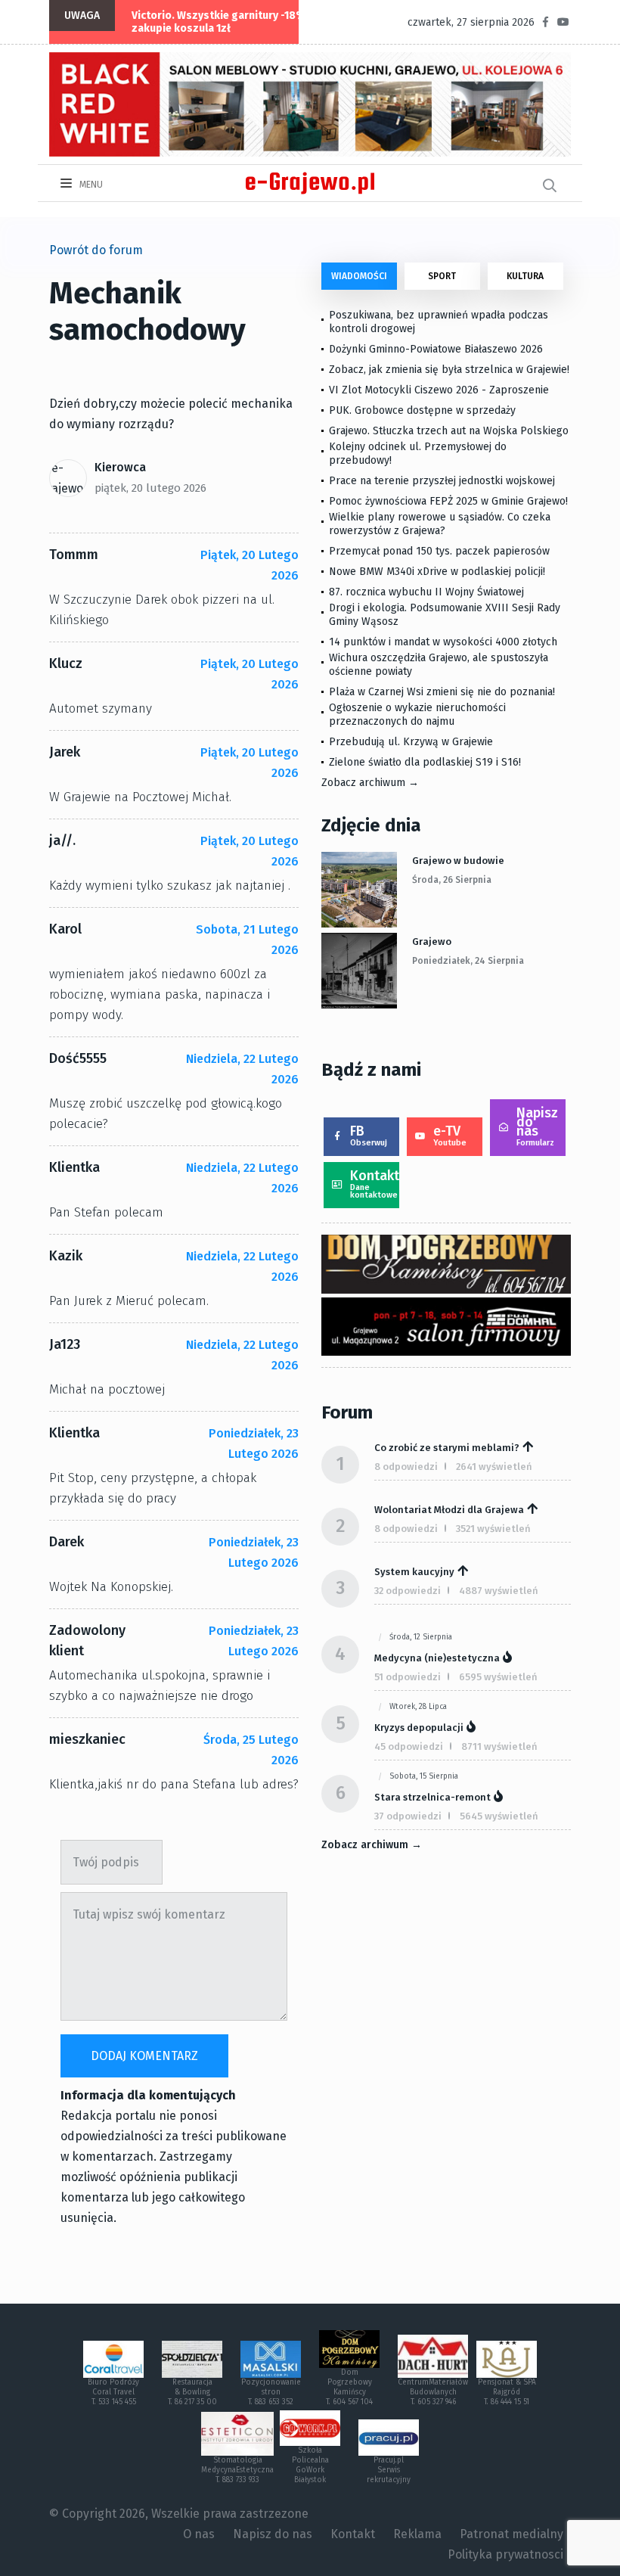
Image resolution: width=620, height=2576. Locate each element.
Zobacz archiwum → (370, 783)
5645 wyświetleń (499, 1816)
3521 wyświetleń (493, 1529)
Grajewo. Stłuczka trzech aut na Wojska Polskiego (449, 431)
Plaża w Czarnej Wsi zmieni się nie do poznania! (442, 692)
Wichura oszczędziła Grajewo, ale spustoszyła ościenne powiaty (439, 665)
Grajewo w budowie (458, 861)
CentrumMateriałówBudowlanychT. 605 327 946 (433, 2392)
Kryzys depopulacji (419, 1728)
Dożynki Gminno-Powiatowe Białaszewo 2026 (436, 349)
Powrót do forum (96, 250)
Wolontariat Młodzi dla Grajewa (449, 1510)
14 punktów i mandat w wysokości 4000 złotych (443, 642)
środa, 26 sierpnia (452, 880)
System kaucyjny (414, 1572)
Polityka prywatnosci (505, 2554)
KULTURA (525, 276)
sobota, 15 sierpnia (424, 1776)
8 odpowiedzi (406, 1467)
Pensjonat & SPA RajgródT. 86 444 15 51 (507, 2392)
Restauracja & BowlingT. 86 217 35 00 (192, 2392)
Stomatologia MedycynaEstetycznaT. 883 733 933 (237, 2470)
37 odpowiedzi (408, 1816)
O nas (199, 2534)
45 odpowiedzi (409, 1746)
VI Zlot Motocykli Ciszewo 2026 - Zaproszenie (439, 390)
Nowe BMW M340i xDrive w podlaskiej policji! (437, 572)
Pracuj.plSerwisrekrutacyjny (389, 2470)
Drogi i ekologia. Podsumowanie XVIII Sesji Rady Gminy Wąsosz (445, 615)
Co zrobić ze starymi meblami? (447, 1448)
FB (369, 1135)
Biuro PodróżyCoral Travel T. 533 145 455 (113, 2392)
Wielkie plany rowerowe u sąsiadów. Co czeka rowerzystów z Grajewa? (440, 524)
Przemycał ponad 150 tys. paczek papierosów (439, 551)
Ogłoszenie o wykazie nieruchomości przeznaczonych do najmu (417, 715)
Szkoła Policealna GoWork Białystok (310, 2465)
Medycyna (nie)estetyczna (437, 1658)
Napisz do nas (537, 1126)
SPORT (442, 276)
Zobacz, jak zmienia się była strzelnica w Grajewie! (449, 370)
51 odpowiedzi (408, 1677)
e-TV (450, 1135)
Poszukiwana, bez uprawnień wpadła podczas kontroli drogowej (439, 322)
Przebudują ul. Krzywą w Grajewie (411, 742)
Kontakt (375, 1184)
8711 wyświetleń (499, 1746)
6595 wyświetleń (498, 1677)
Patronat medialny (511, 2534)
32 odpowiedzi (408, 1591)
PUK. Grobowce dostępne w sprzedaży (422, 410)
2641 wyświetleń (494, 1467)
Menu (90, 185)
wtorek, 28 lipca (418, 1707)
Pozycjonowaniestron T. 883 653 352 (271, 2392)
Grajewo (432, 942)
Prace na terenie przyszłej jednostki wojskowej (442, 481)
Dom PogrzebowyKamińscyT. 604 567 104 (349, 2387)
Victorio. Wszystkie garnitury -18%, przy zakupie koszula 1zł (232, 22)
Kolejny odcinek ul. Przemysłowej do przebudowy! (418, 454)
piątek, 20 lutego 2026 (150, 488)
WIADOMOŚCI (359, 276)
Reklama (417, 2534)
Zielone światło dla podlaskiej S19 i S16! (426, 762)
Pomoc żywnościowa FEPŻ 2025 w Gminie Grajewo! (448, 501)
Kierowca (120, 467)
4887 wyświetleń (499, 1591)
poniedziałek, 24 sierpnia (468, 961)
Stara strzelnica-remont (432, 1797)
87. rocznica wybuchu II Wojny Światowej (426, 592)
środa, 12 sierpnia (421, 1637)
